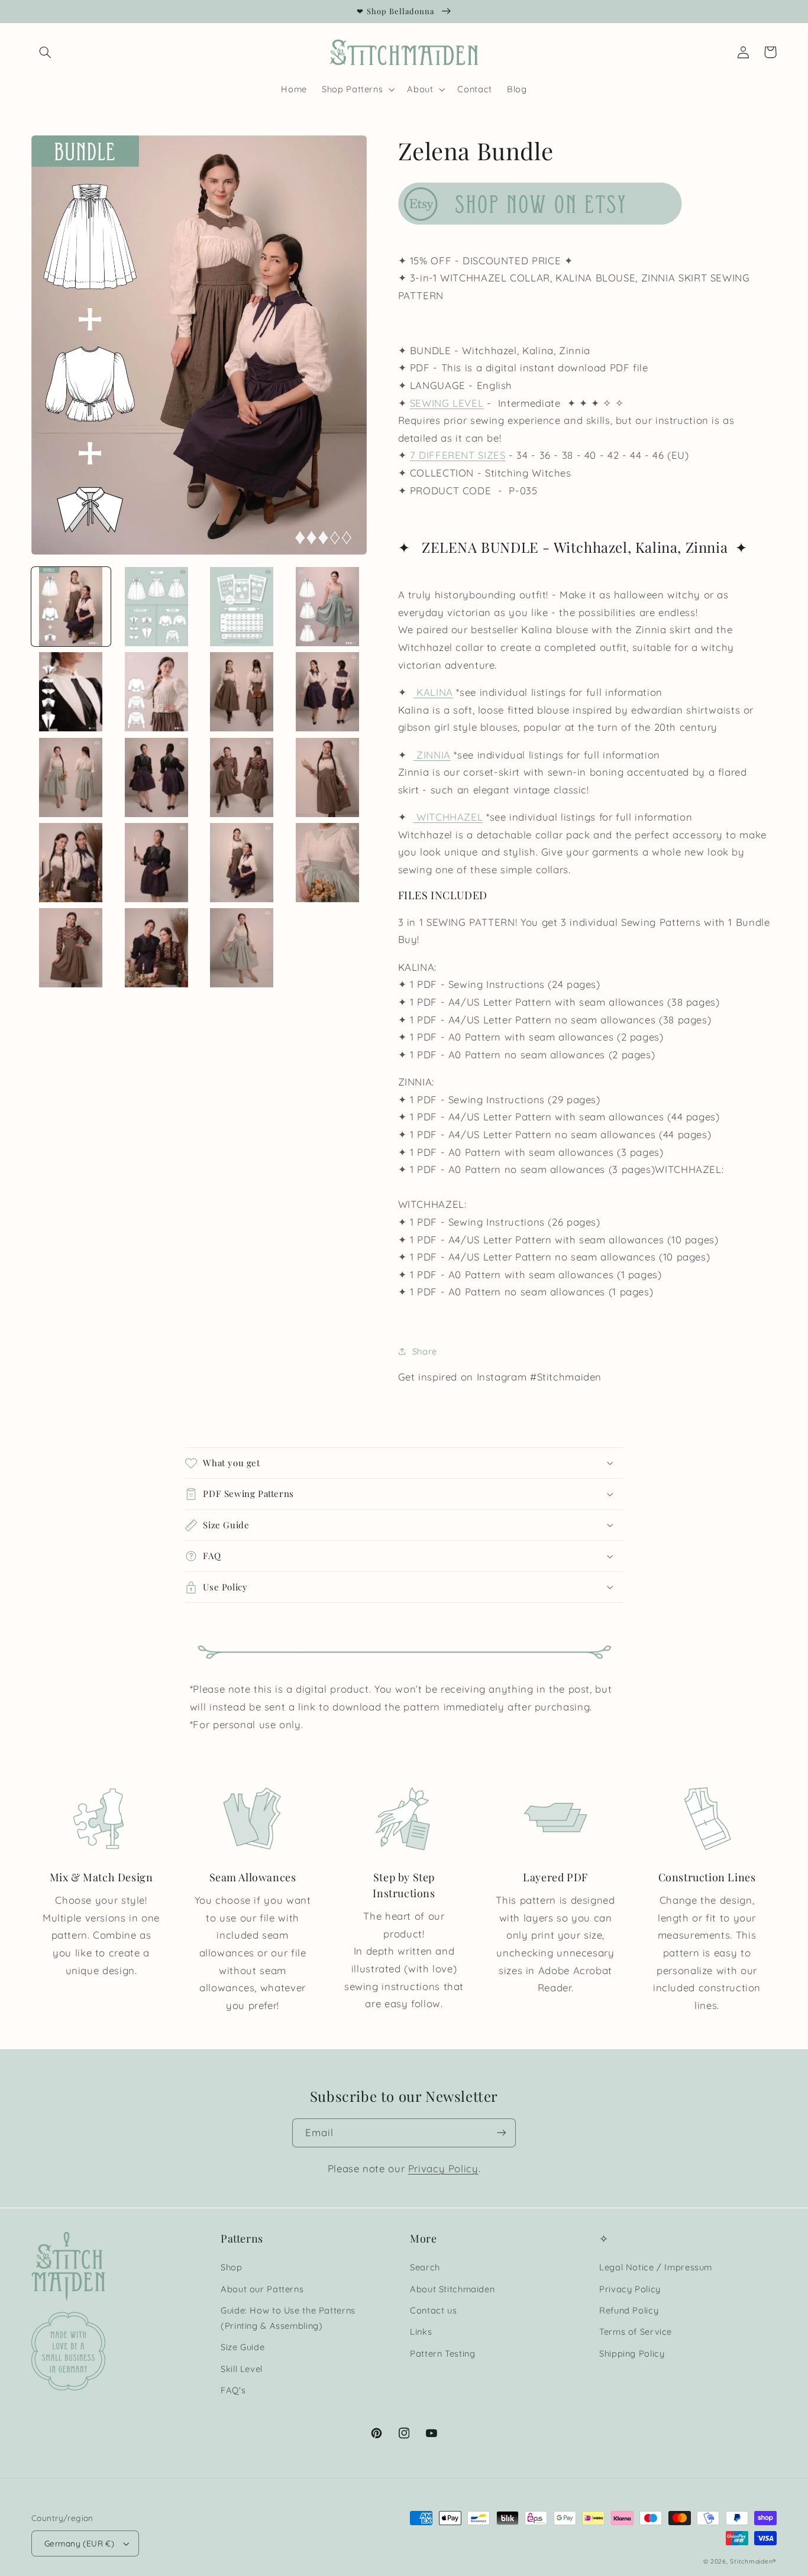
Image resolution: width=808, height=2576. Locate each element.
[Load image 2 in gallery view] (156, 607)
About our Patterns (262, 2289)
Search (425, 2267)
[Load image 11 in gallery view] (242, 777)
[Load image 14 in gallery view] (156, 863)
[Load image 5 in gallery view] (71, 692)
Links (421, 2332)
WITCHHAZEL (448, 817)
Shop (232, 2267)
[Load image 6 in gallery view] (156, 692)
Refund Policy (629, 2310)
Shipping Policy (632, 2353)
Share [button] (425, 1351)
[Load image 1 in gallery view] (71, 607)
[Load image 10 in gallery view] (156, 777)
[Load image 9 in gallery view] (71, 777)
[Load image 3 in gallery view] (242, 607)
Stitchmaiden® (753, 2561)
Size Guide (243, 2347)
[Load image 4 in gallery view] (327, 607)
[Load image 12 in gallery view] (327, 777)
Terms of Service (636, 2332)
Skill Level (242, 2369)
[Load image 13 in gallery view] (71, 863)
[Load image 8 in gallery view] (327, 692)
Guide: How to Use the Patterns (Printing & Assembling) (288, 2318)
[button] (45, 52)
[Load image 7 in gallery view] (242, 692)
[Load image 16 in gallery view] (327, 863)
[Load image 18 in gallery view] (156, 948)
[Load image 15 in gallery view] (242, 863)
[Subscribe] (502, 2133)
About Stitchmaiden (452, 2289)
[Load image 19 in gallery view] (242, 948)
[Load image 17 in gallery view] (71, 948)
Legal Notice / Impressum (656, 2267)
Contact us (433, 2310)
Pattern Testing (442, 2353)
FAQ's (233, 2390)
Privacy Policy (443, 2168)
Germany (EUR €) (79, 2543)
